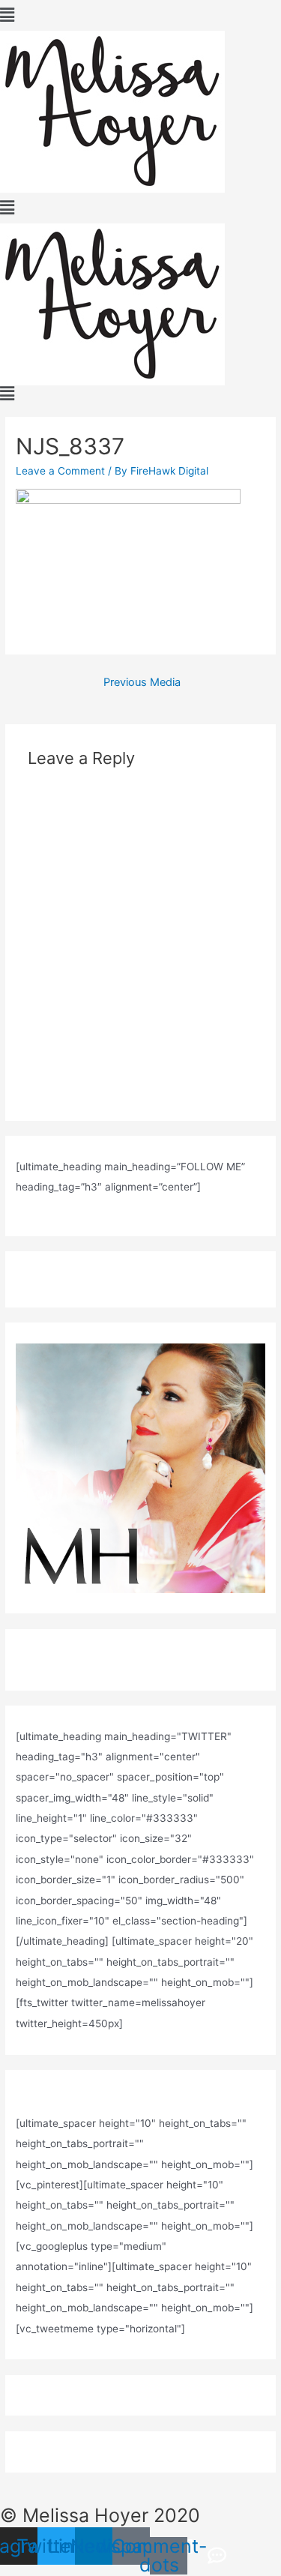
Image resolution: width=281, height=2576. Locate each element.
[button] (140, 15)
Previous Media (142, 682)
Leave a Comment (60, 471)
